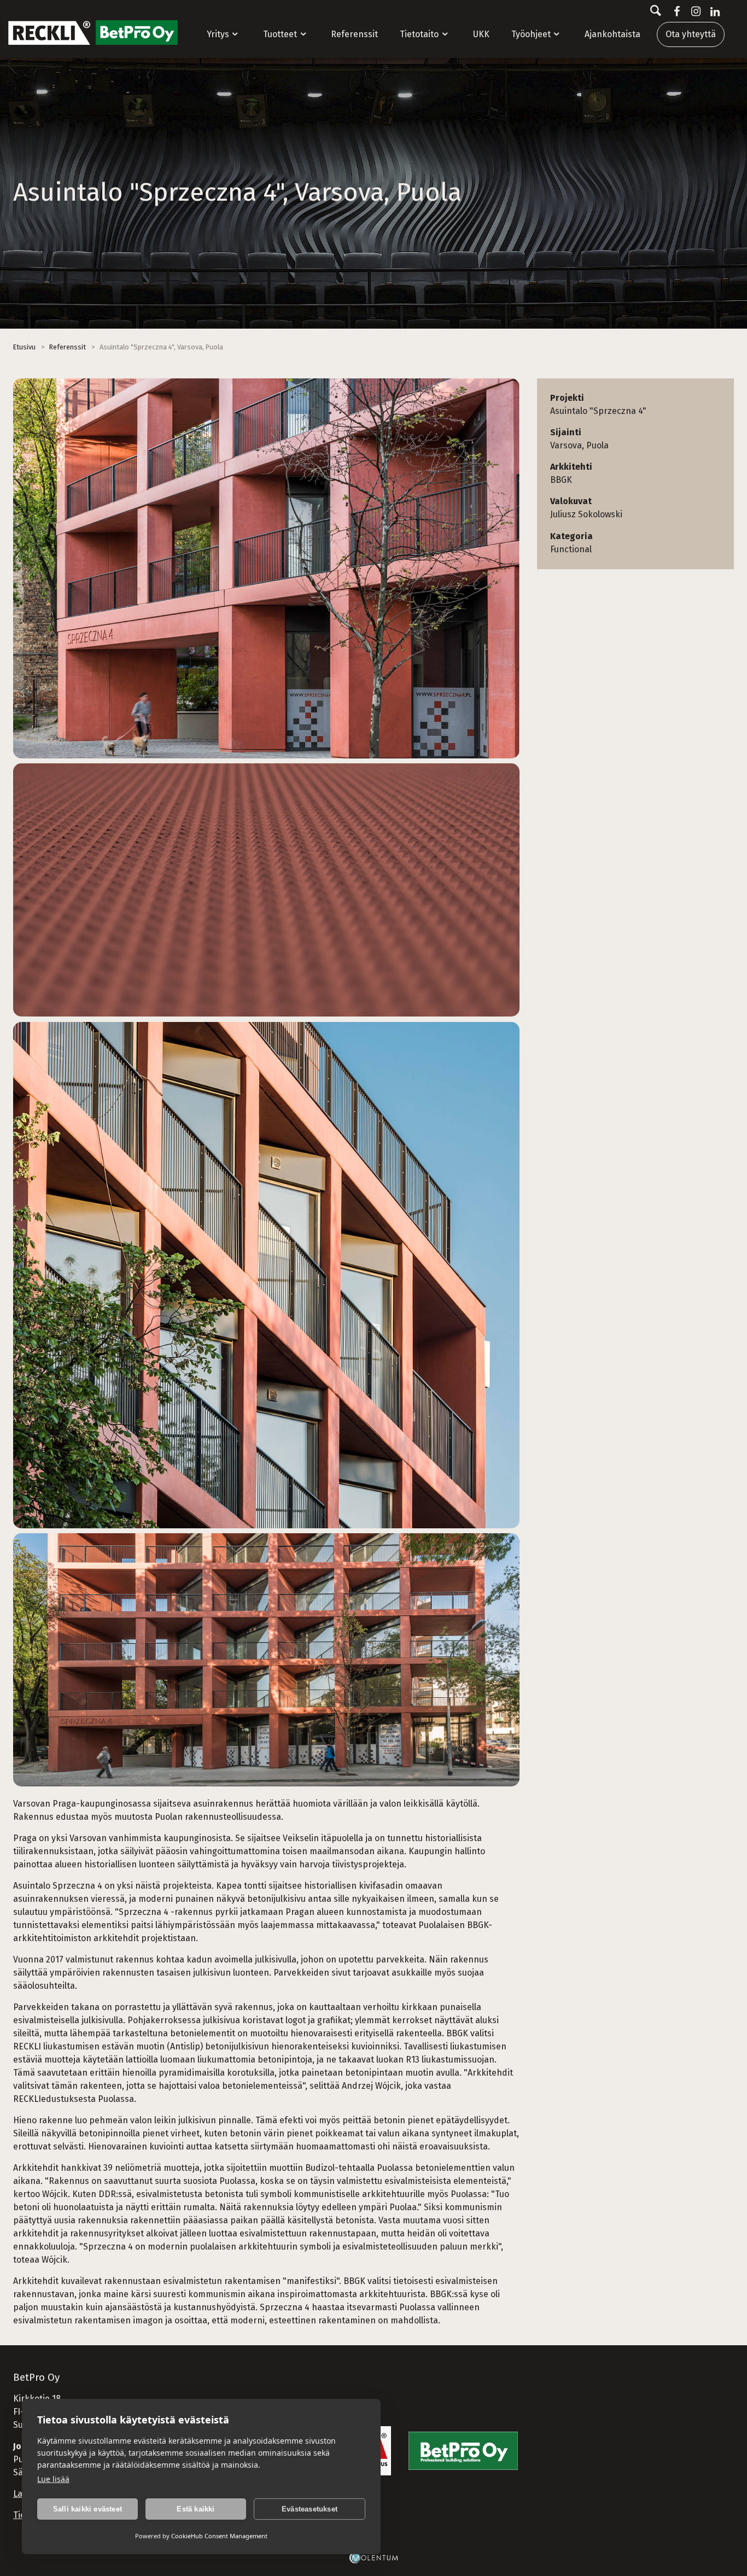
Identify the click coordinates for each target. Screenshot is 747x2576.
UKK (481, 34)
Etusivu (24, 347)
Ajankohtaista (612, 34)
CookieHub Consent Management (219, 2536)
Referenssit (354, 34)
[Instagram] (694, 11)
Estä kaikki (195, 2509)
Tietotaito (419, 34)
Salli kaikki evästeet (87, 2509)
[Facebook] (675, 11)
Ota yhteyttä (691, 34)
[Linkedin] (713, 11)
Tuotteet (280, 34)
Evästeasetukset (310, 2509)
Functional (571, 549)
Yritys (218, 34)
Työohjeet (531, 34)
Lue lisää (53, 2479)
